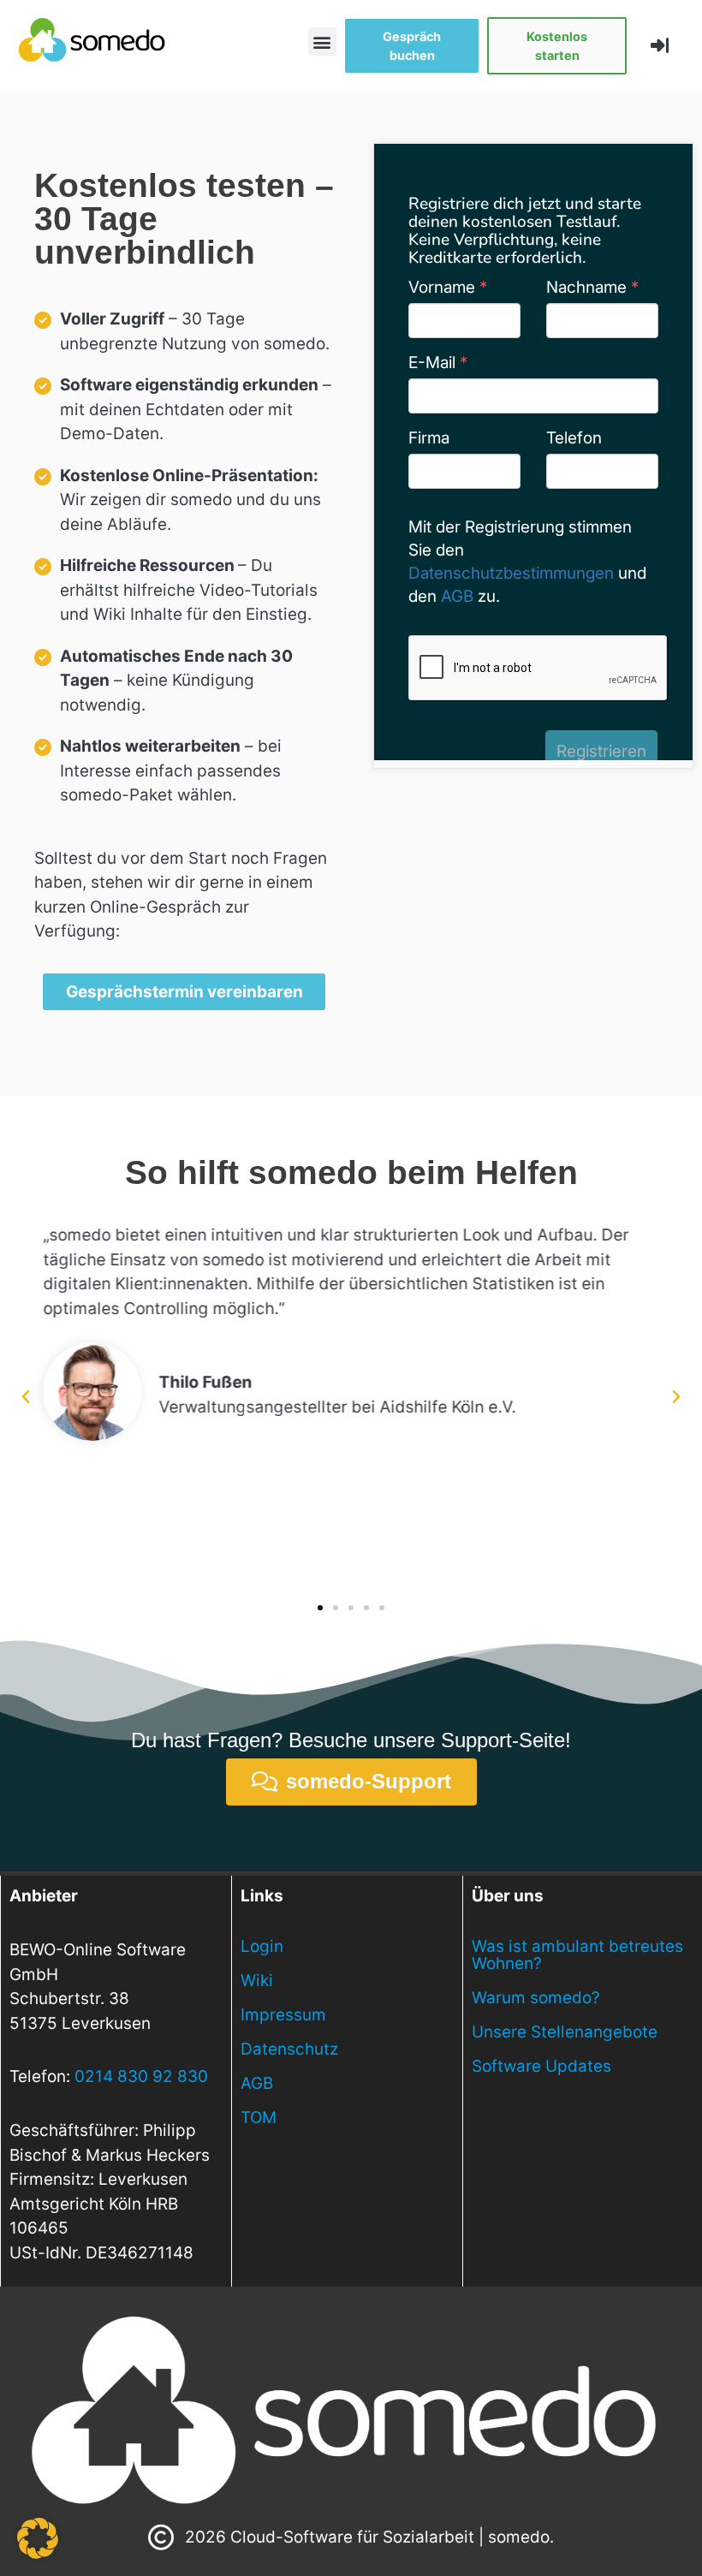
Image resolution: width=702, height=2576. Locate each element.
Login (262, 1946)
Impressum (283, 2015)
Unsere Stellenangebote (565, 2032)
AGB (257, 2083)
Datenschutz (289, 2049)
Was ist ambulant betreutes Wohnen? (577, 1955)
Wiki (257, 1981)
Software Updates (541, 2066)
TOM (259, 2118)
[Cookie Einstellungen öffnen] (38, 2553)
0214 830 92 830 (141, 2076)
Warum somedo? (536, 1998)
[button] (322, 42)
